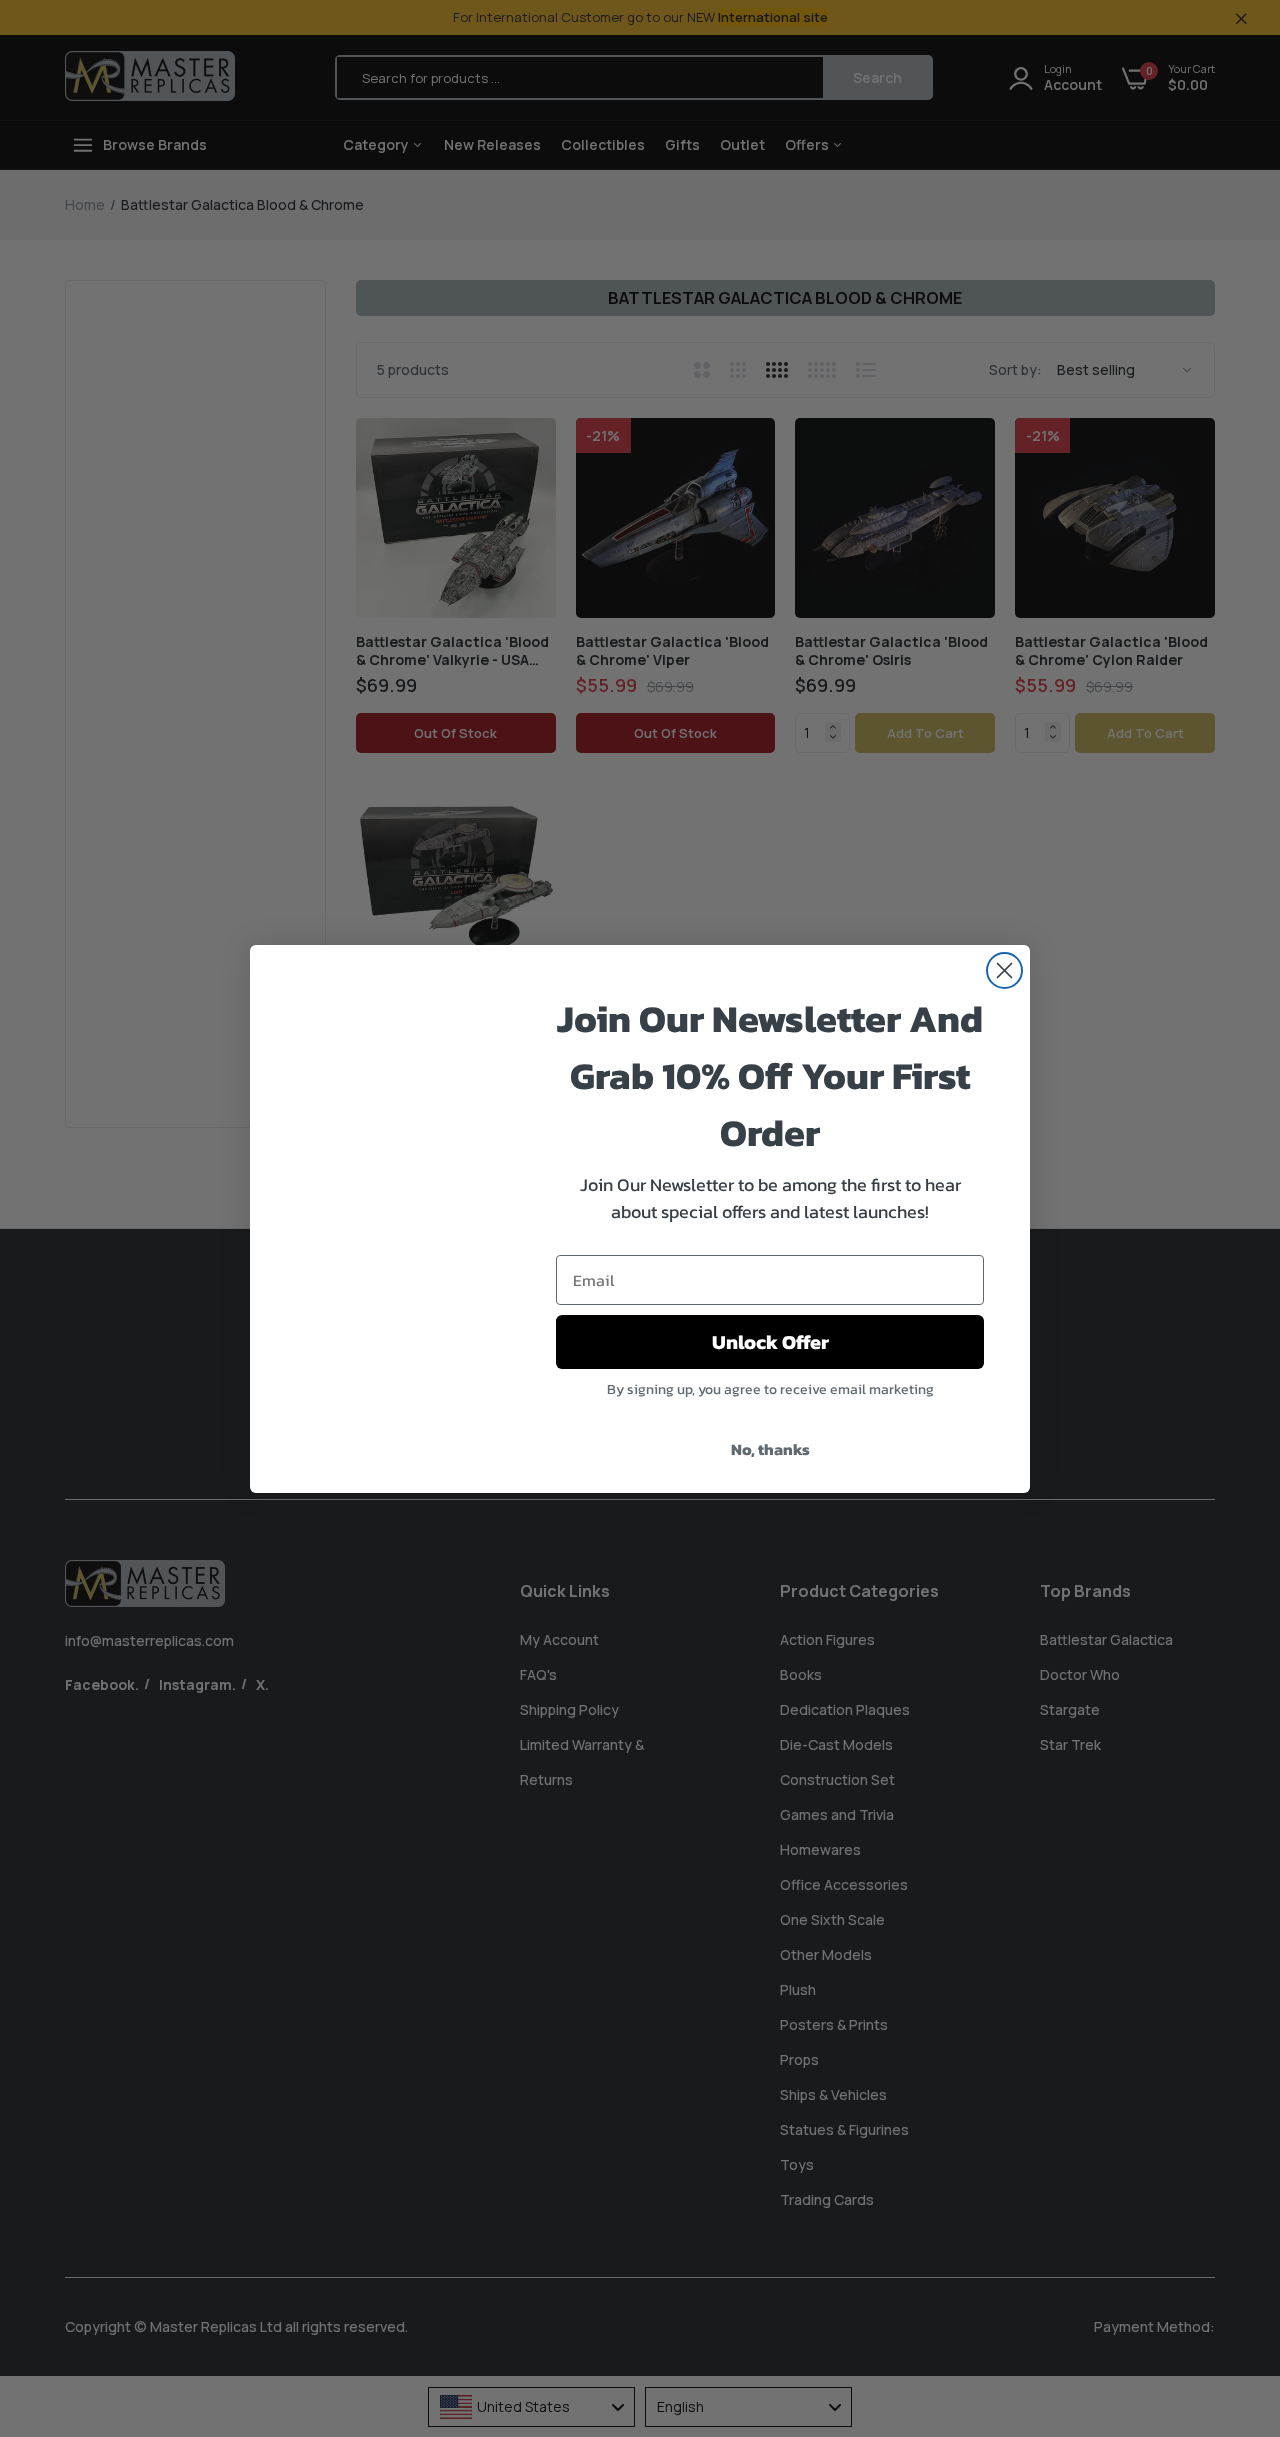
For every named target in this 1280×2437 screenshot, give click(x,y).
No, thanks (770, 1449)
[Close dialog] (1004, 970)
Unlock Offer (770, 1342)
